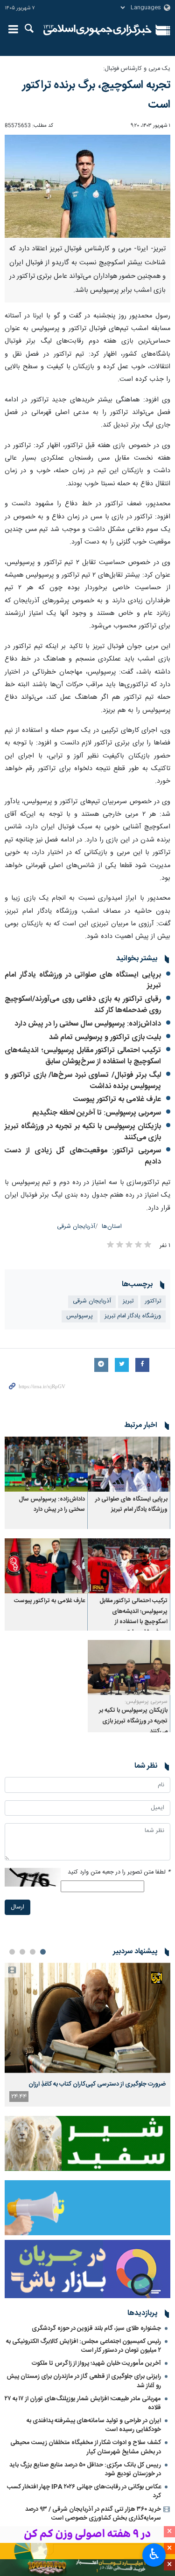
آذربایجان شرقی (76, 1227)
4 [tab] (12, 1952)
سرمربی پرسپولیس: (146, 1701)
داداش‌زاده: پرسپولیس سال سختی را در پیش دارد (88, 1024)
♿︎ (154, 2554)
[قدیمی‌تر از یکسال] (129, 1464)
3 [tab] (22, 1952)
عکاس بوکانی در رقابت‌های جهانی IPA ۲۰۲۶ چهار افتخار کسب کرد (84, 2491)
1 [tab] (43, 1952)
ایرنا (98, 30)
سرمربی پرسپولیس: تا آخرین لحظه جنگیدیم (97, 1113)
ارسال (17, 1907)
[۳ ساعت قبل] (87, 2018)
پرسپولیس (80, 1316)
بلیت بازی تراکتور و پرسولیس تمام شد (105, 1037)
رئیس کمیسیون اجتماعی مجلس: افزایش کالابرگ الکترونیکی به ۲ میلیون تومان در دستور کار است (84, 2346)
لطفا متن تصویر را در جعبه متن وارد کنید (119, 1872)
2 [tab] (33, 1952)
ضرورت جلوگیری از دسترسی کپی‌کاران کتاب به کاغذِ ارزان (97, 2084)
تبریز (128, 1301)
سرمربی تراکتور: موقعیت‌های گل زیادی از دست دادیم (83, 1156)
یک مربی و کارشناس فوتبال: (137, 69)
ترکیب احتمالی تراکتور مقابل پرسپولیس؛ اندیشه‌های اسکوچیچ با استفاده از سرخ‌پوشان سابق (83, 1056)
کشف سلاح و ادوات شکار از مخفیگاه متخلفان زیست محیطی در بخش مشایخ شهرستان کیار (86, 2447)
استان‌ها (112, 1227)
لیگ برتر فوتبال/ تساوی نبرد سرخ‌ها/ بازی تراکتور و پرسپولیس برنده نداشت (83, 1081)
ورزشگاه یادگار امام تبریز (133, 1316)
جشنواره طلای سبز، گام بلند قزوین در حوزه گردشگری (96, 2328)
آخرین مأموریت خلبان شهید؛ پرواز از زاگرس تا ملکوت (96, 2363)
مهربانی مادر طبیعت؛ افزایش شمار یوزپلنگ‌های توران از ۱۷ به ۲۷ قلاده (83, 2403)
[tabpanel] (87, 2034)
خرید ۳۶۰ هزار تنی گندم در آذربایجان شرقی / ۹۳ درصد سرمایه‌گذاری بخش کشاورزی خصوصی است (93, 2514)
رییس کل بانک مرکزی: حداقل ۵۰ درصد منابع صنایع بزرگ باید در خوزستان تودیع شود (85, 2469)
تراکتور (153, 1301)
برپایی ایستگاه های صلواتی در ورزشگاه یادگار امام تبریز (83, 981)
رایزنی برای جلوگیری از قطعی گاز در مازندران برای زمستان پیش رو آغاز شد (84, 2381)
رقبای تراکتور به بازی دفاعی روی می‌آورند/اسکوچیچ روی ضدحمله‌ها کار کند (83, 1005)
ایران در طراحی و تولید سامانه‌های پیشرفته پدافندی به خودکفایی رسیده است (94, 2425)
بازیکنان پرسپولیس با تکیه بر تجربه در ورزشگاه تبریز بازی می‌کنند (83, 1132)
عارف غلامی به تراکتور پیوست (117, 1099)
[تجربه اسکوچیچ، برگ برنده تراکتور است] (87, 186)
